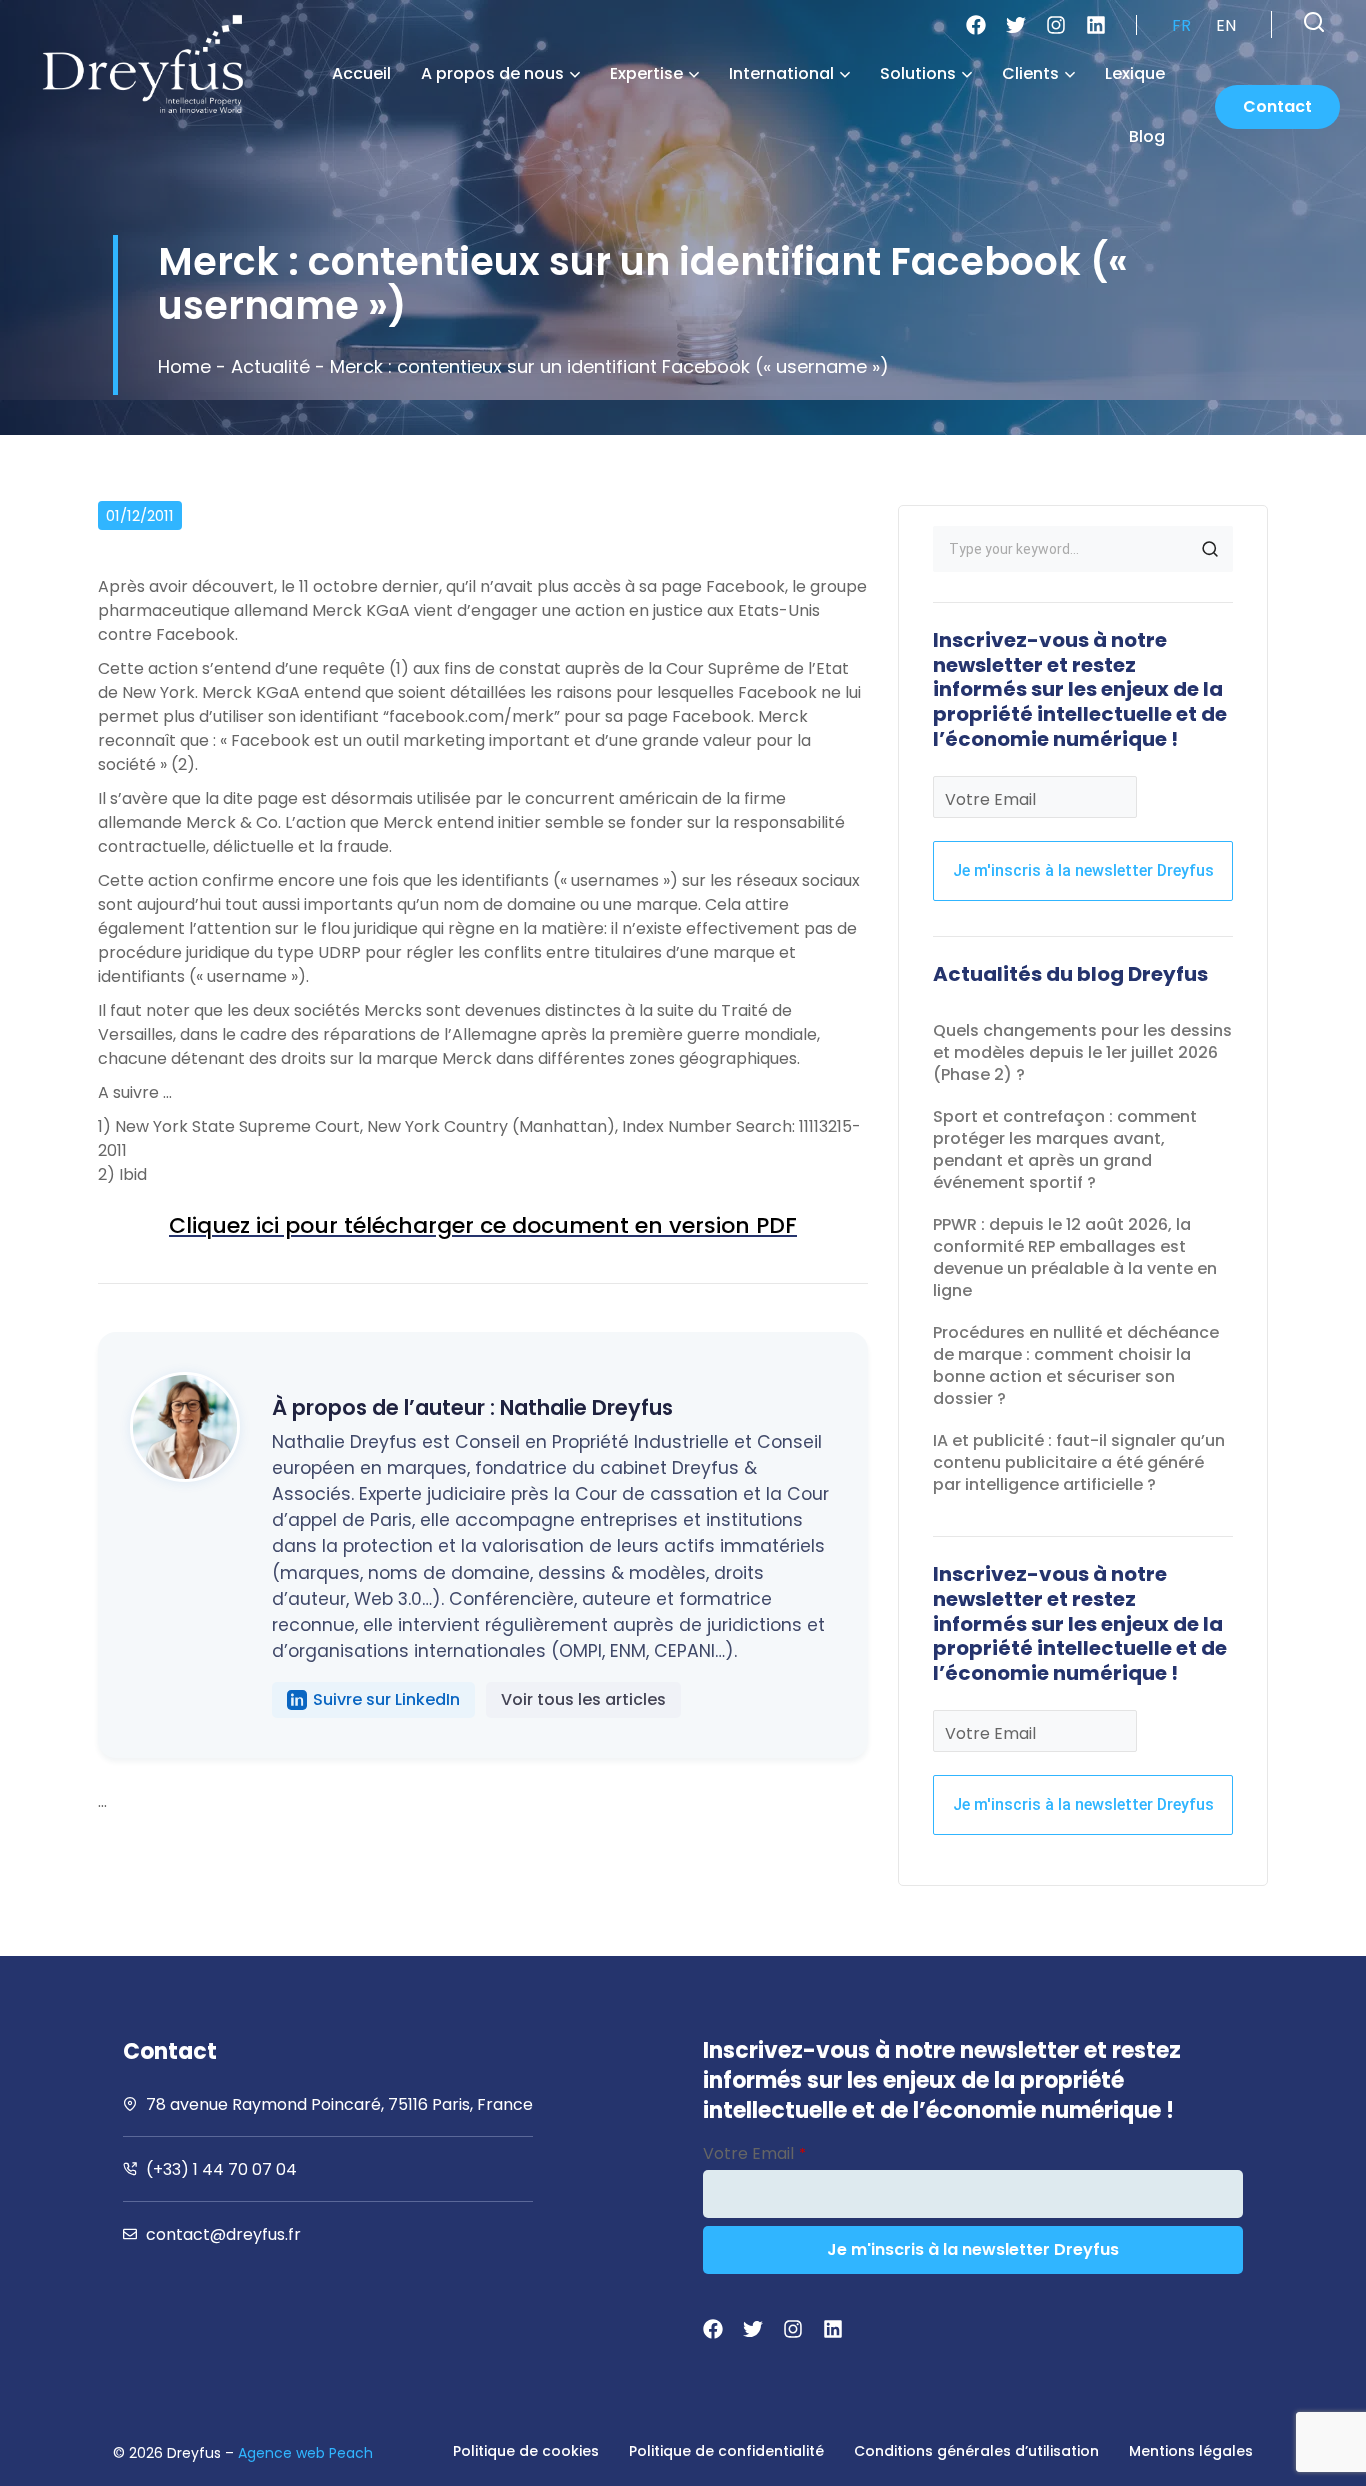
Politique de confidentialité (726, 2451)
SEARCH (1210, 549)
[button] (1314, 22)
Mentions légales (1191, 2451)
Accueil (361, 73)
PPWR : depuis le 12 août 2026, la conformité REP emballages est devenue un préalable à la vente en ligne (1075, 1257)
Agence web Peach (305, 2453)
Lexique (1135, 73)
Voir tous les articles (583, 1699)
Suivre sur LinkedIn (386, 1699)
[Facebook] (976, 25)
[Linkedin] (1096, 25)
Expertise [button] (646, 73)
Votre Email (990, 799)
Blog (1147, 136)
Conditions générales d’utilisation (976, 2451)
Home (184, 366)
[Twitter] (1016, 25)
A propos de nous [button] (492, 73)
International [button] (781, 73)
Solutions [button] (918, 73)
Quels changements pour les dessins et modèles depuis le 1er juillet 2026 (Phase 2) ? (1082, 1052)
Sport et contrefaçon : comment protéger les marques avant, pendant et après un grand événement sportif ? (1065, 1149)
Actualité (270, 366)
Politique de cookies (526, 2451)
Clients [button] (1030, 73)
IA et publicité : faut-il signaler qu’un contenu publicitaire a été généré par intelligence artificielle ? (1079, 1462)
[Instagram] (1056, 25)
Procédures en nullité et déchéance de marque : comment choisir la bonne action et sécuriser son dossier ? (1076, 1365)
